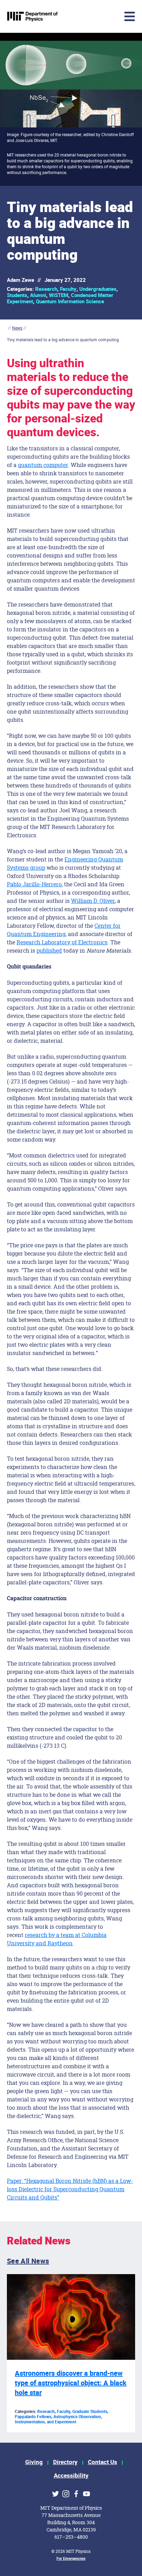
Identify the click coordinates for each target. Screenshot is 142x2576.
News (17, 328)
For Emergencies (71, 2559)
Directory (65, 2462)
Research (46, 289)
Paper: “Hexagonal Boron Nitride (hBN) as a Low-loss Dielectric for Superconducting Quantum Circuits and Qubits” (70, 2189)
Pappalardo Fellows (33, 2417)
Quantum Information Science (70, 302)
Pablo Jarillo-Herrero (34, 884)
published (49, 950)
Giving (34, 2462)
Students (17, 295)
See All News (28, 2261)
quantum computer (43, 465)
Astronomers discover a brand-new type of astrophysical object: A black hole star (71, 2383)
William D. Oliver (93, 901)
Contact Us (103, 2462)
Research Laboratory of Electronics (62, 942)
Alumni (38, 295)
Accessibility (71, 2476)
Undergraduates (98, 289)
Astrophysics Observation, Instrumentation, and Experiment (58, 2419)
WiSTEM (59, 295)
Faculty (68, 289)
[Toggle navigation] (78, 16)
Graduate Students (90, 2412)
